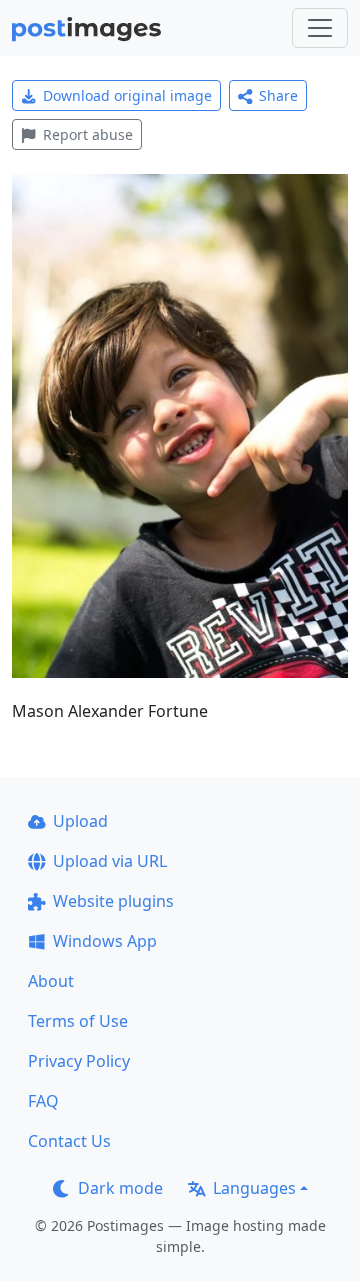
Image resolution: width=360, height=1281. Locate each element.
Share (278, 95)
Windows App (105, 941)
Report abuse (88, 134)
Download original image (127, 95)
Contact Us (69, 1141)
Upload (80, 821)
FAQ (43, 1101)
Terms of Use (78, 1021)
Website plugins (113, 901)
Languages (254, 1188)
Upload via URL (110, 861)
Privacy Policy (79, 1061)
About (51, 981)
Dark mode (120, 1188)
